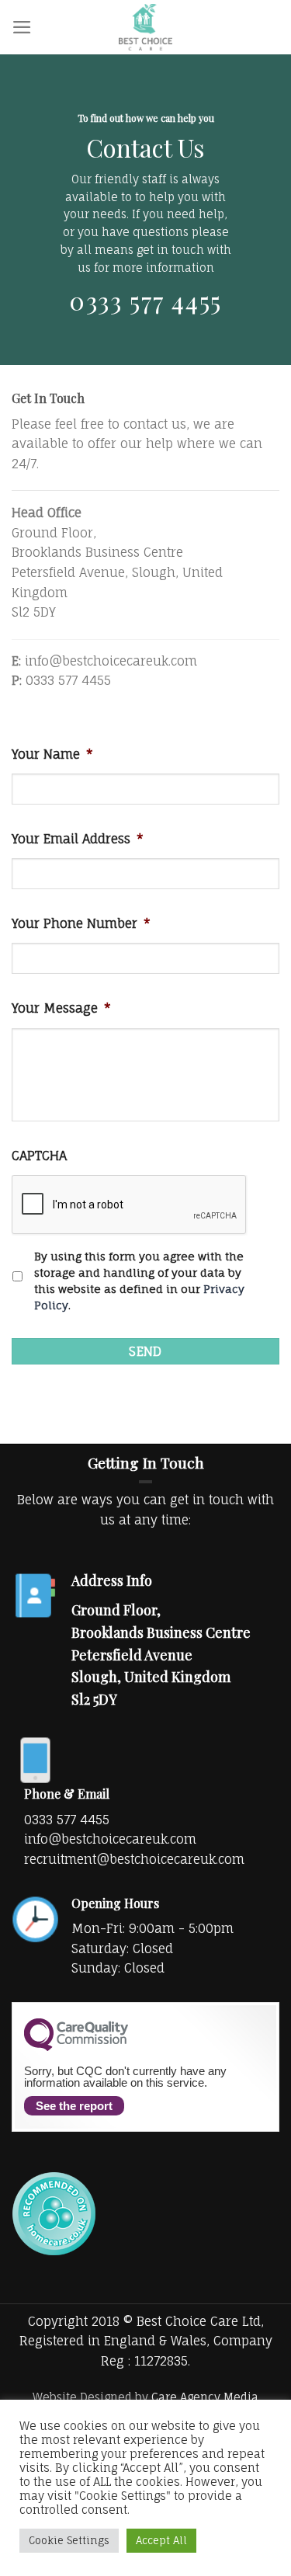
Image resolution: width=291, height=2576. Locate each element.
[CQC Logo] (76, 2047)
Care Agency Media (205, 2397)
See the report (74, 2106)
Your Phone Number (81, 923)
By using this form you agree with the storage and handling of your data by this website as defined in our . (139, 1281)
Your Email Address (78, 839)
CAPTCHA (39, 1156)
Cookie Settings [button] (69, 2540)
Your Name (52, 754)
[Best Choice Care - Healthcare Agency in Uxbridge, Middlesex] (146, 27)
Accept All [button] (161, 2540)
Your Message (61, 1008)
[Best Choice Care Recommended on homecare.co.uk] (54, 2213)
